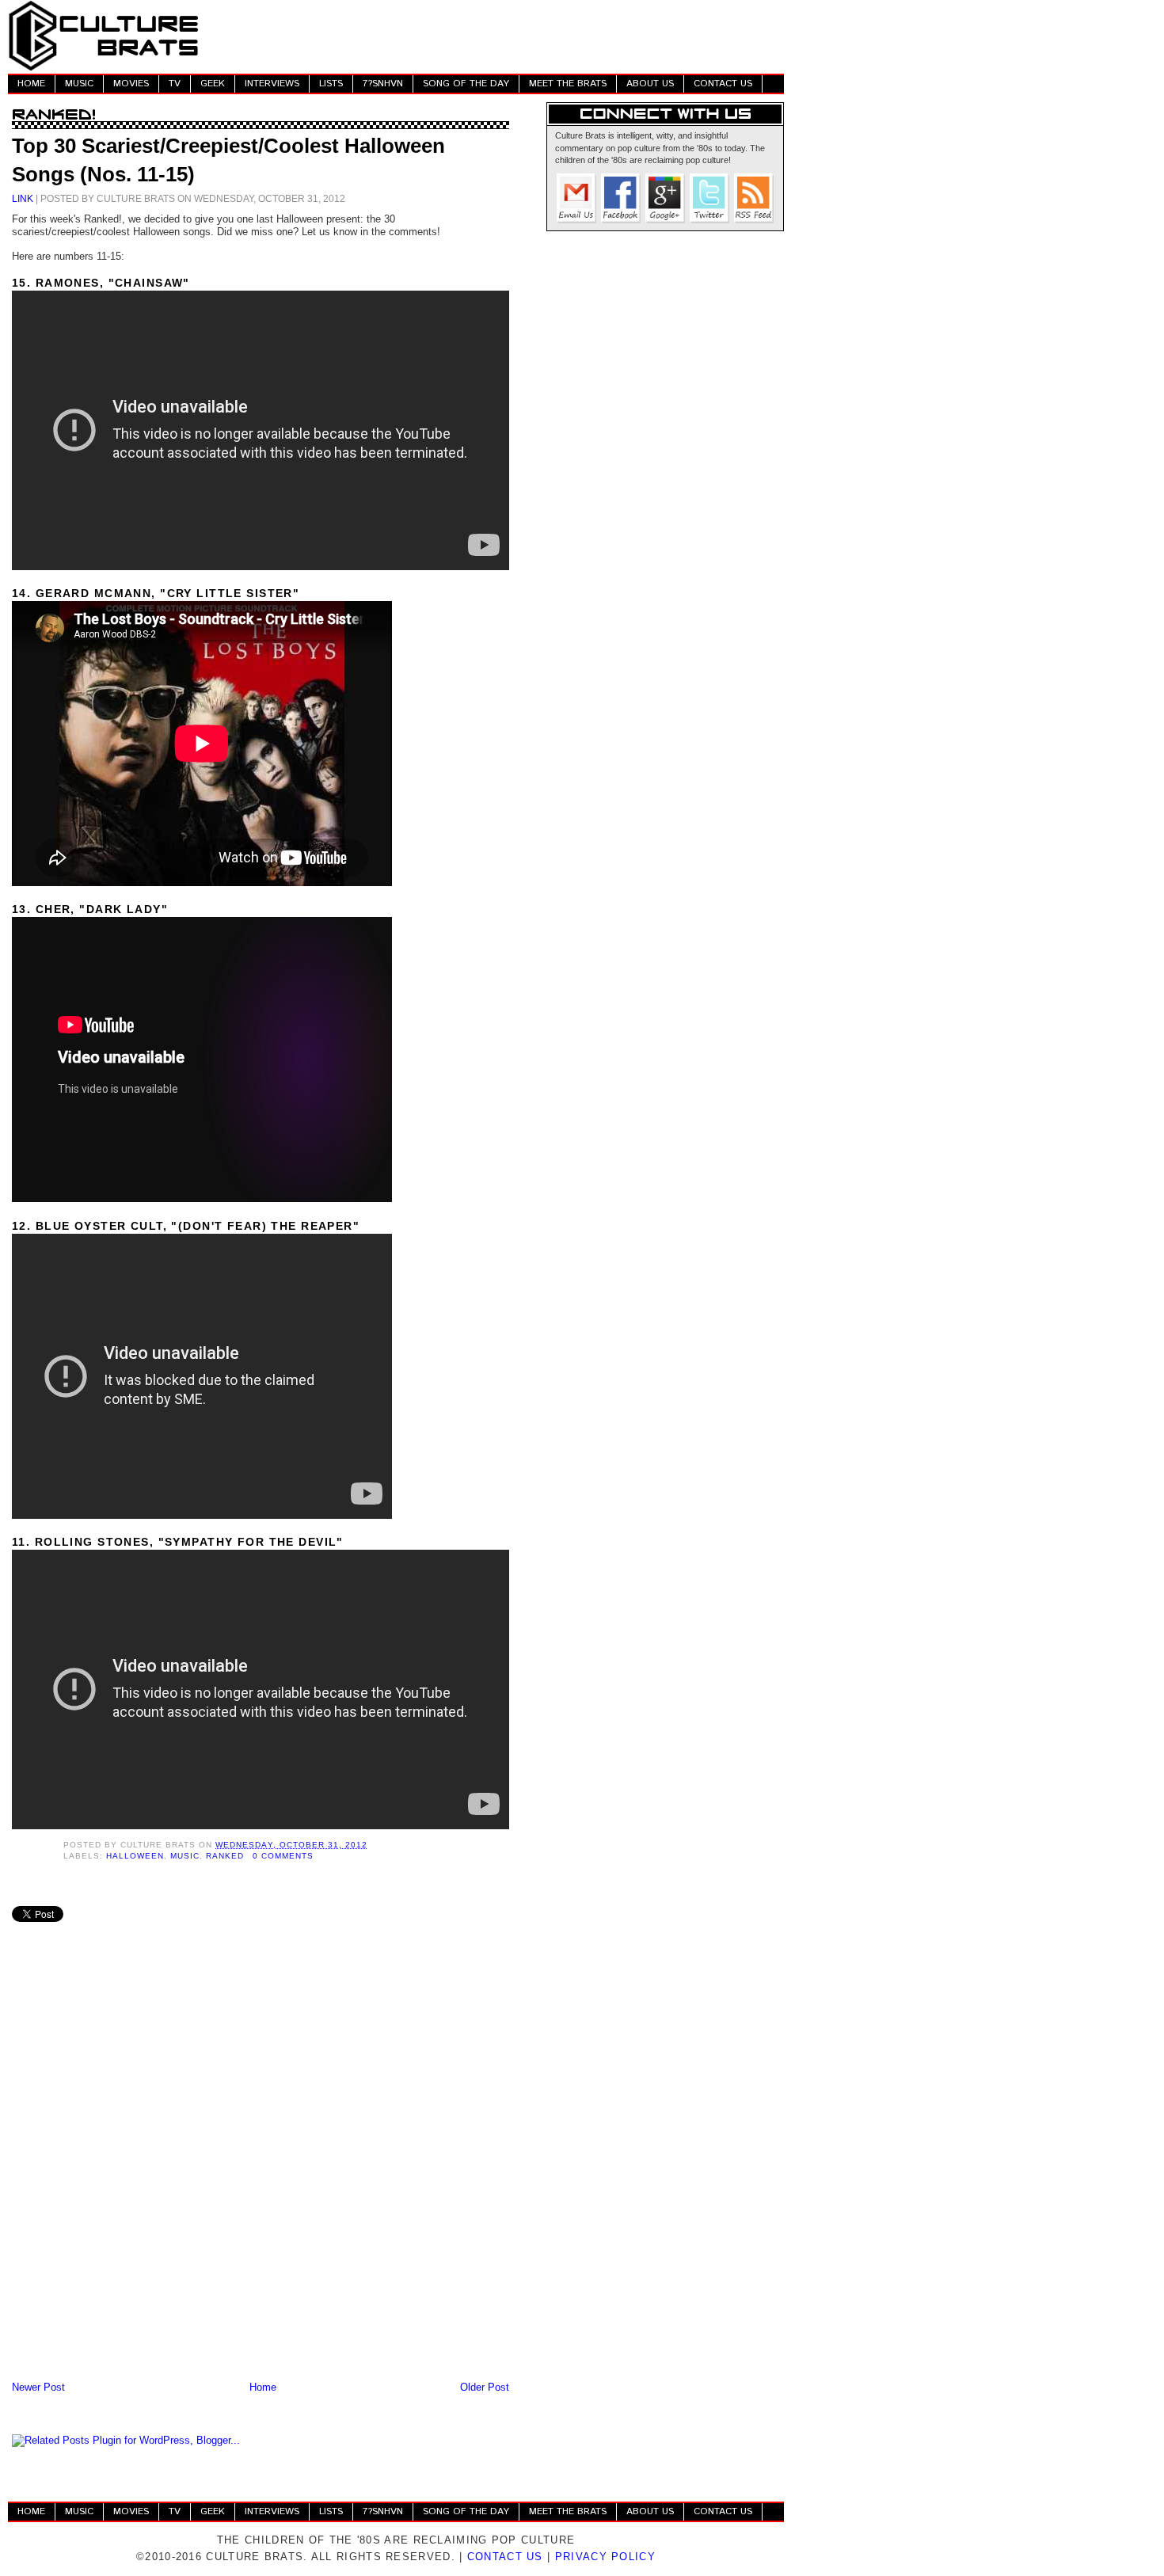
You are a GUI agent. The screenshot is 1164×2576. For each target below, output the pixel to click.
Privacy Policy (605, 2557)
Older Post (485, 2387)
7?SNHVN (383, 84)
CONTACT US (723, 84)
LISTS (331, 84)
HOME (31, 84)
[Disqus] (261, 2171)
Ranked (225, 1856)
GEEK (213, 84)
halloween (135, 1856)
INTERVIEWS (272, 84)
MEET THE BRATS (568, 84)
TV (175, 84)
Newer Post (38, 2387)
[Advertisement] (496, 36)
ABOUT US (650, 84)
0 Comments (283, 1856)
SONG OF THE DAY (466, 84)
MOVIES (131, 84)
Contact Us (505, 2557)
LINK (23, 198)
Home (263, 2387)
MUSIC (79, 84)
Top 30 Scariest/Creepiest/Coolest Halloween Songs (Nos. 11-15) (228, 160)
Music (185, 1856)
